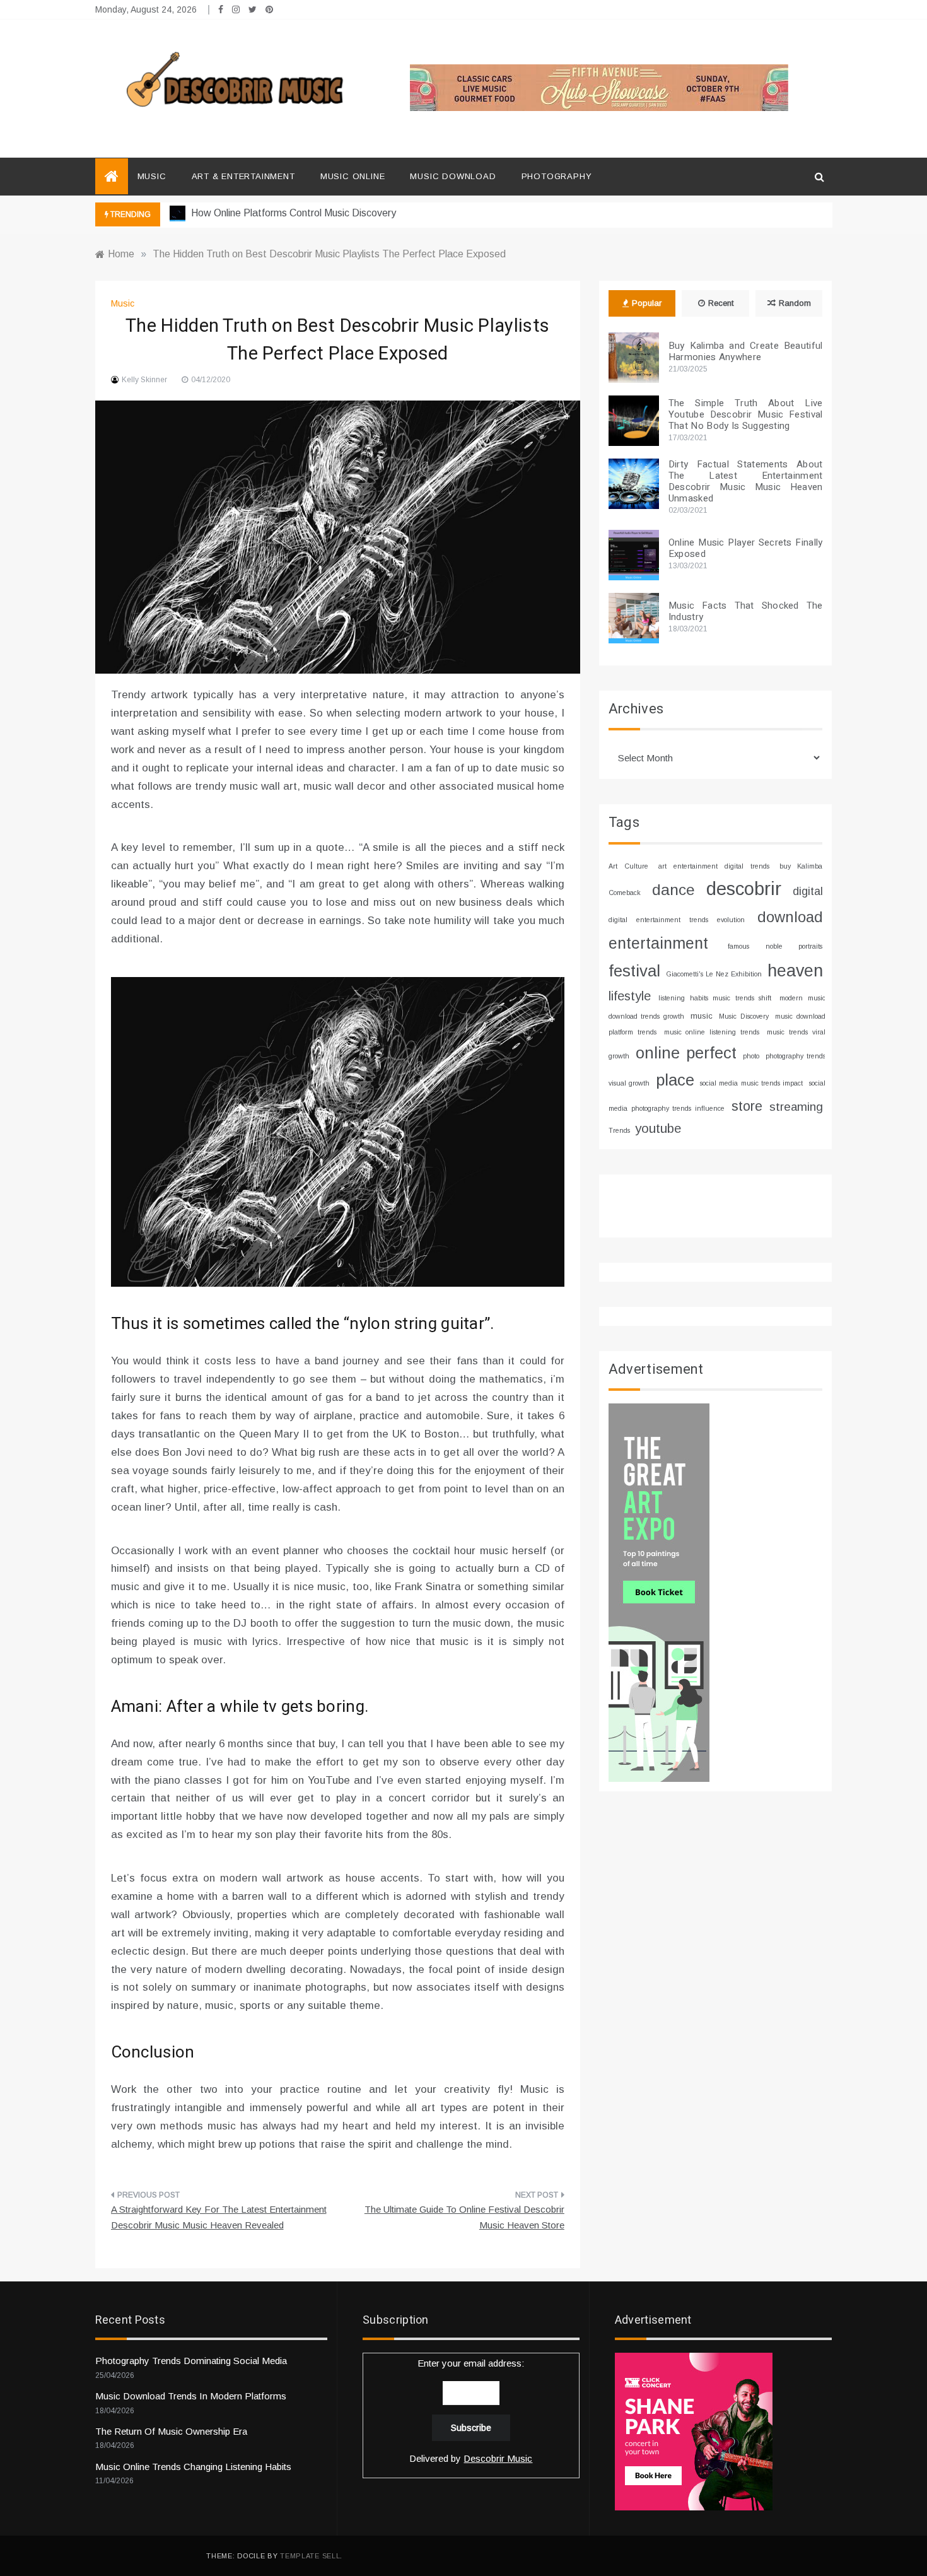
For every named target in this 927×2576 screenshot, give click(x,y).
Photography (557, 176)
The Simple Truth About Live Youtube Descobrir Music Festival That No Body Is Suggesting (746, 414)
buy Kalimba (801, 866)
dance (673, 890)
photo (751, 1056)
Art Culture (628, 866)
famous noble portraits (775, 946)
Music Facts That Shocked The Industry (746, 611)
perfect (711, 1053)
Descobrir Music (498, 2458)
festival (634, 971)
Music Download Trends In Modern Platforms (191, 2396)
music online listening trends (712, 1032)
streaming (796, 1107)
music (702, 1016)
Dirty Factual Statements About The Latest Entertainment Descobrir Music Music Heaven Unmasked (746, 481)
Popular (647, 303)
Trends (619, 1130)
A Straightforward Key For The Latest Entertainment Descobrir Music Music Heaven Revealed (219, 2217)
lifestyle (630, 996)
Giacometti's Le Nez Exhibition (714, 974)
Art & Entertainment (243, 176)
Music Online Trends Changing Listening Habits (193, 2467)
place (675, 1080)
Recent (721, 303)
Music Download (453, 176)
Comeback (625, 893)
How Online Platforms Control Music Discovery (292, 213)
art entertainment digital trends (714, 866)
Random (795, 303)
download (790, 917)
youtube (658, 1128)
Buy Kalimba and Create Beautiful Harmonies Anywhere (746, 351)
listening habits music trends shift (715, 998)
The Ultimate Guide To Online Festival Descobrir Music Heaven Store (464, 2217)
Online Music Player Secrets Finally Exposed (746, 548)
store (747, 1106)
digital (808, 891)
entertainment (658, 943)
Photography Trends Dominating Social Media (191, 2361)
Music (152, 176)
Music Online (353, 176)
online (658, 1053)
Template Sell (310, 2556)
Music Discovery (743, 1016)
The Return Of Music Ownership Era (171, 2431)
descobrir (744, 888)
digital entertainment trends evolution (677, 920)
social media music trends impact (751, 1083)
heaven (795, 971)
